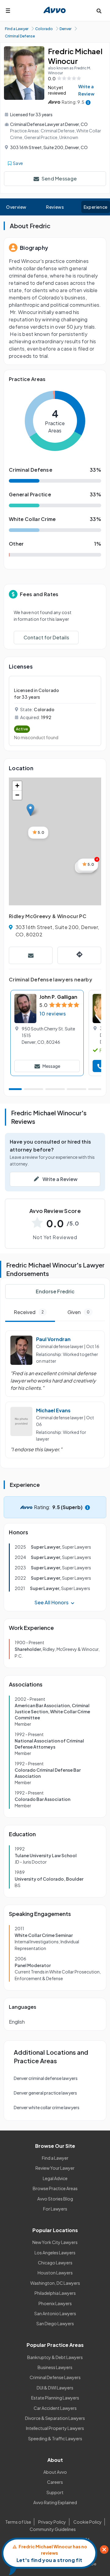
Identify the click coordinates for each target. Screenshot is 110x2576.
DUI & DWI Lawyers (55, 2388)
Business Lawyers (55, 2367)
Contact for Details (46, 637)
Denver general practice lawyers (45, 2093)
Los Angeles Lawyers (55, 2253)
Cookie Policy (88, 2522)
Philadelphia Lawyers (55, 2293)
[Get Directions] (79, 955)
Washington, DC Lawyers (55, 2283)
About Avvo (55, 2472)
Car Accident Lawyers (55, 2408)
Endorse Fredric (55, 1291)
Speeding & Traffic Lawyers (55, 2438)
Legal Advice (55, 2178)
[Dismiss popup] (104, 2550)
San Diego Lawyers (55, 2323)
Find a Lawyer (55, 2158)
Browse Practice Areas (55, 2188)
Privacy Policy (52, 2522)
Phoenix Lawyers (55, 2303)
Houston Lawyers (55, 2273)
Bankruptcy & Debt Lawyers (55, 2357)
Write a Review (86, 90)
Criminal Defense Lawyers (55, 2377)
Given (79, 1312)
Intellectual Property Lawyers (55, 2428)
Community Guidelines (53, 2529)
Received (29, 1312)
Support (55, 2492)
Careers (55, 2482)
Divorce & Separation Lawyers (55, 2418)
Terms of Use (18, 2522)
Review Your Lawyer (55, 2168)
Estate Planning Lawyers (55, 2398)
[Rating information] (88, 102)
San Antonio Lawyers (55, 2313)
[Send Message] (31, 955)
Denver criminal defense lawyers (46, 2078)
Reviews (55, 207)
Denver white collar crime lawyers (47, 2107)
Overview (16, 207)
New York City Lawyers (55, 2242)
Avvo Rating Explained (55, 2502)
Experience (96, 207)
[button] (30, 810)
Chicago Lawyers (55, 2263)
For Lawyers (55, 2209)
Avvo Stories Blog (55, 2199)
